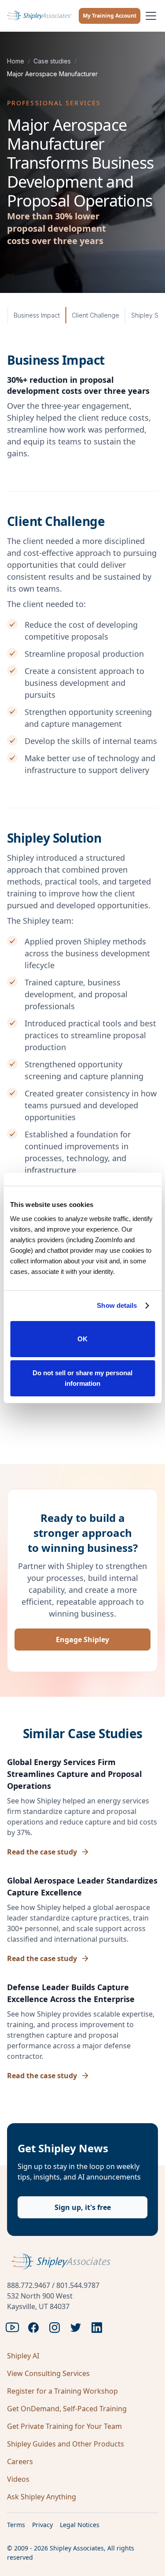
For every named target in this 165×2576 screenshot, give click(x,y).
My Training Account (110, 16)
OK (82, 1339)
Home (16, 61)
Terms (16, 2525)
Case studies (52, 61)
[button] (149, 16)
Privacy (42, 2525)
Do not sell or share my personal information (82, 1378)
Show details (117, 1305)
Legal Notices (80, 2525)
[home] (39, 16)
